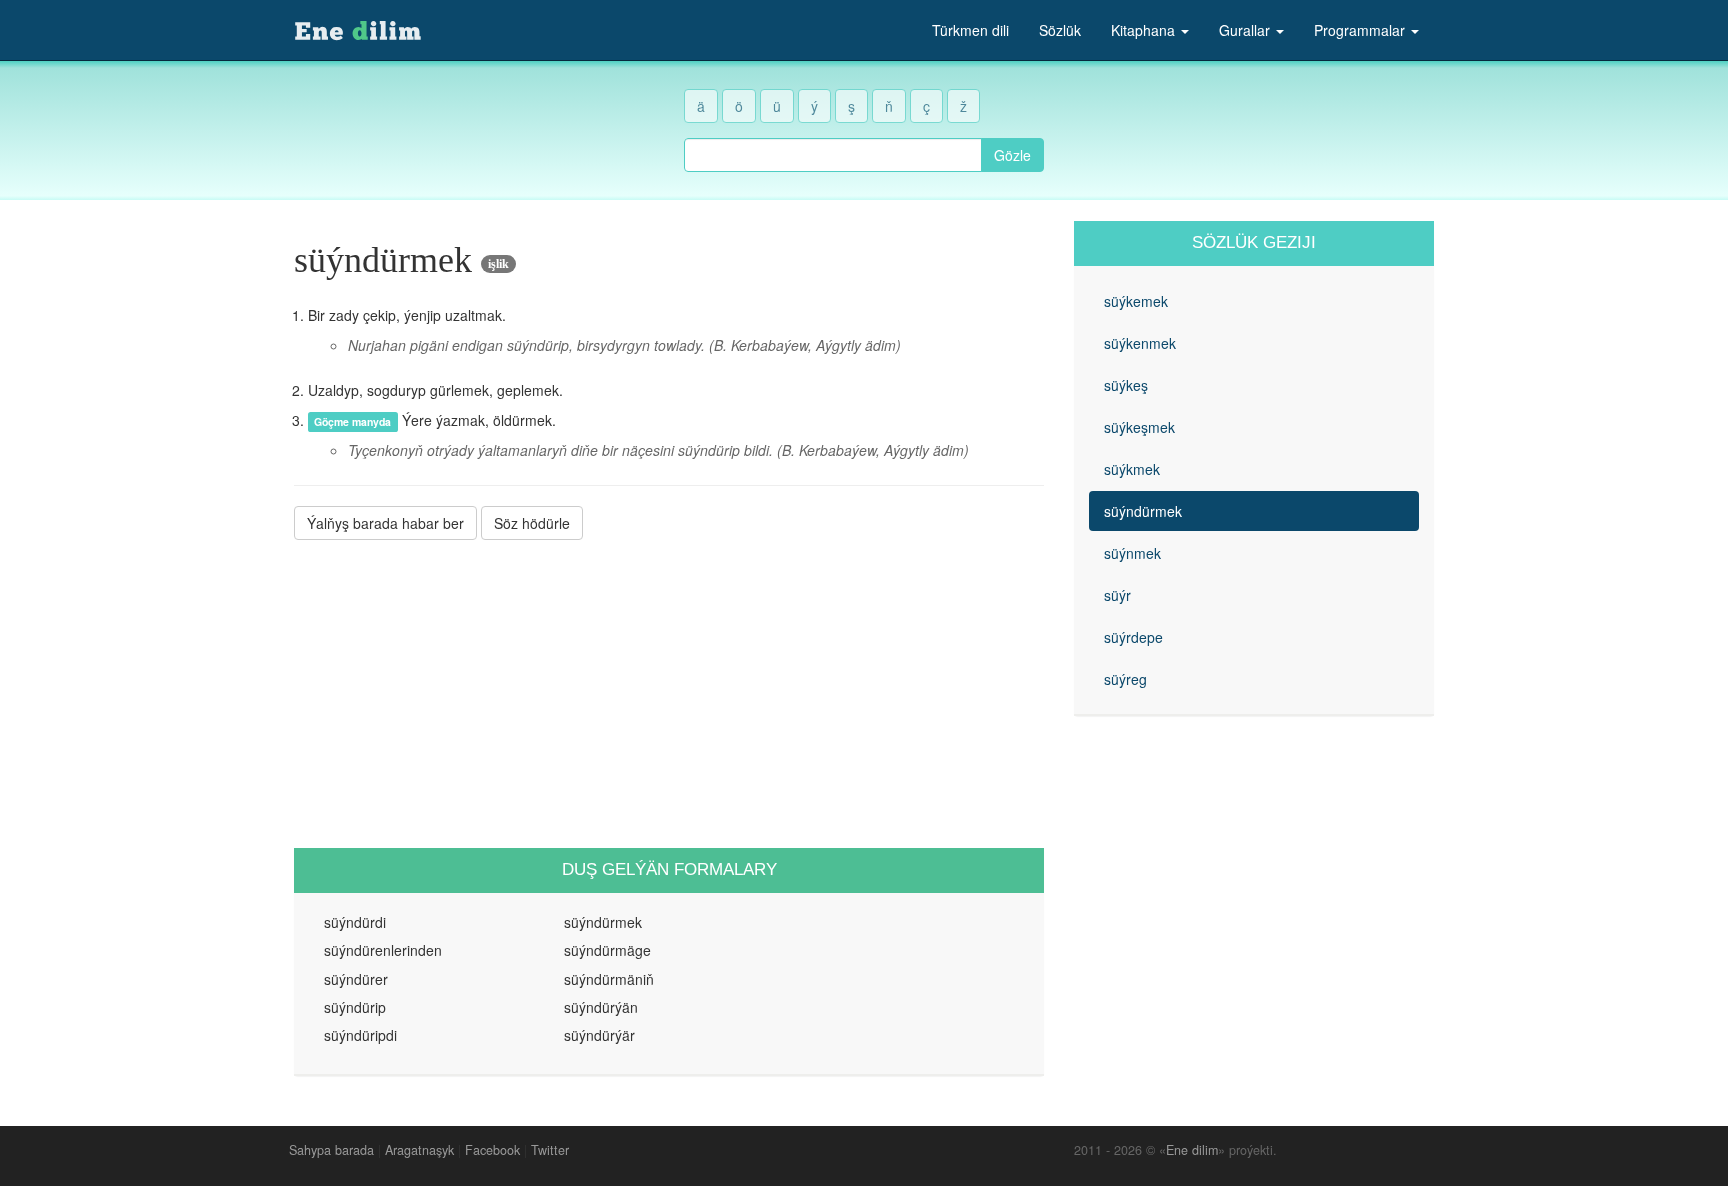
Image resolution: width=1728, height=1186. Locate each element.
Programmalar (1361, 30)
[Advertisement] (669, 694)
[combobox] (833, 155)
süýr (1117, 595)
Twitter (550, 1150)
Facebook (492, 1150)
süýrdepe (1133, 637)
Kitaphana (1145, 30)
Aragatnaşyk (419, 1150)
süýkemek (1136, 301)
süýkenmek (1140, 343)
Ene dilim (1192, 1150)
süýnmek (1132, 553)
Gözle (1012, 155)
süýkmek (1132, 469)
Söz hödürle (532, 523)
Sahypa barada (331, 1150)
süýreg (1125, 679)
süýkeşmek (1139, 427)
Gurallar (1246, 30)
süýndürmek (1143, 511)
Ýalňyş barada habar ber (385, 523)
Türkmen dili (970, 30)
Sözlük (1060, 30)
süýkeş (1126, 385)
